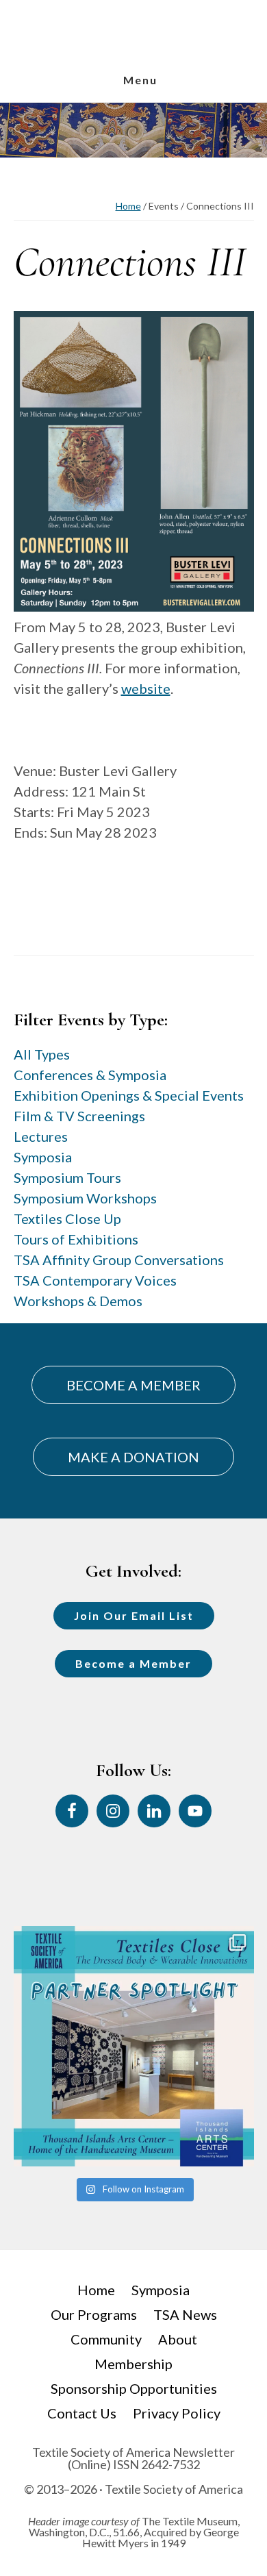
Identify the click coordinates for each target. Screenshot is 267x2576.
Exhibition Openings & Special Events (129, 1095)
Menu (140, 80)
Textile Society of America (133, 57)
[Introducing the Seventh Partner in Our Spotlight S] (134, 2046)
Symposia (43, 1157)
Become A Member (133, 1385)
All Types (42, 1054)
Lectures (41, 1136)
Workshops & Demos (78, 1301)
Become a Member (133, 1663)
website (146, 688)
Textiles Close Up (67, 1218)
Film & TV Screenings (79, 1116)
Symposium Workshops (85, 1198)
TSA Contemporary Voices (95, 1280)
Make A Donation (133, 1457)
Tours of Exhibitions (76, 1239)
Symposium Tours (67, 1177)
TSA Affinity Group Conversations (119, 1260)
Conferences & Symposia (90, 1075)
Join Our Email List (134, 1615)
